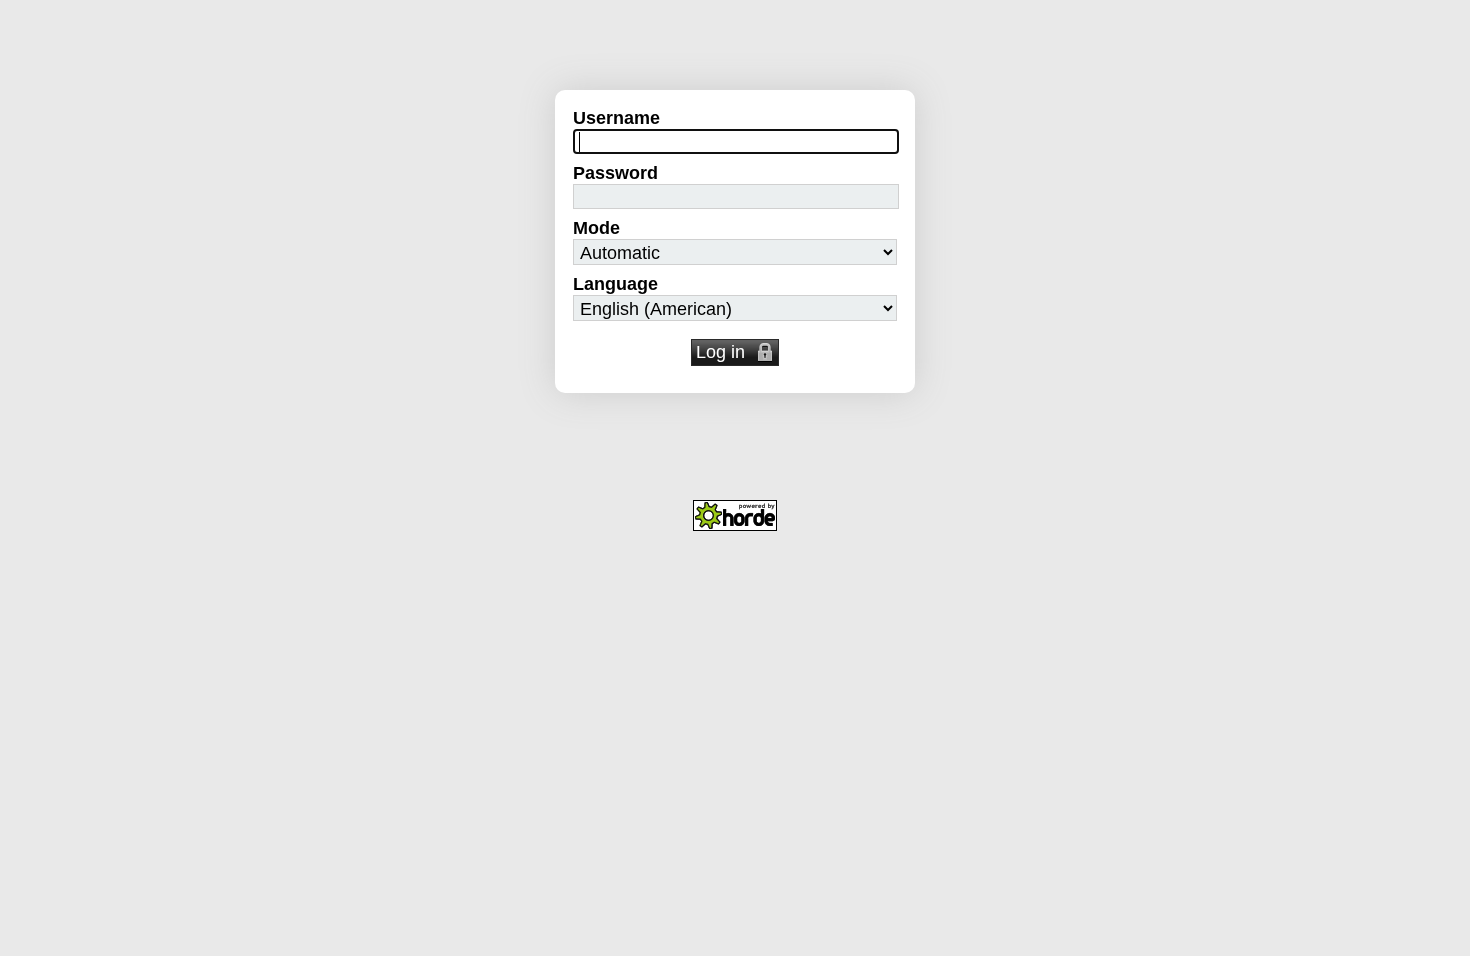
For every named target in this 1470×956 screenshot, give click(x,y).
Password (615, 173)
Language (615, 284)
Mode (596, 228)
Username (616, 118)
